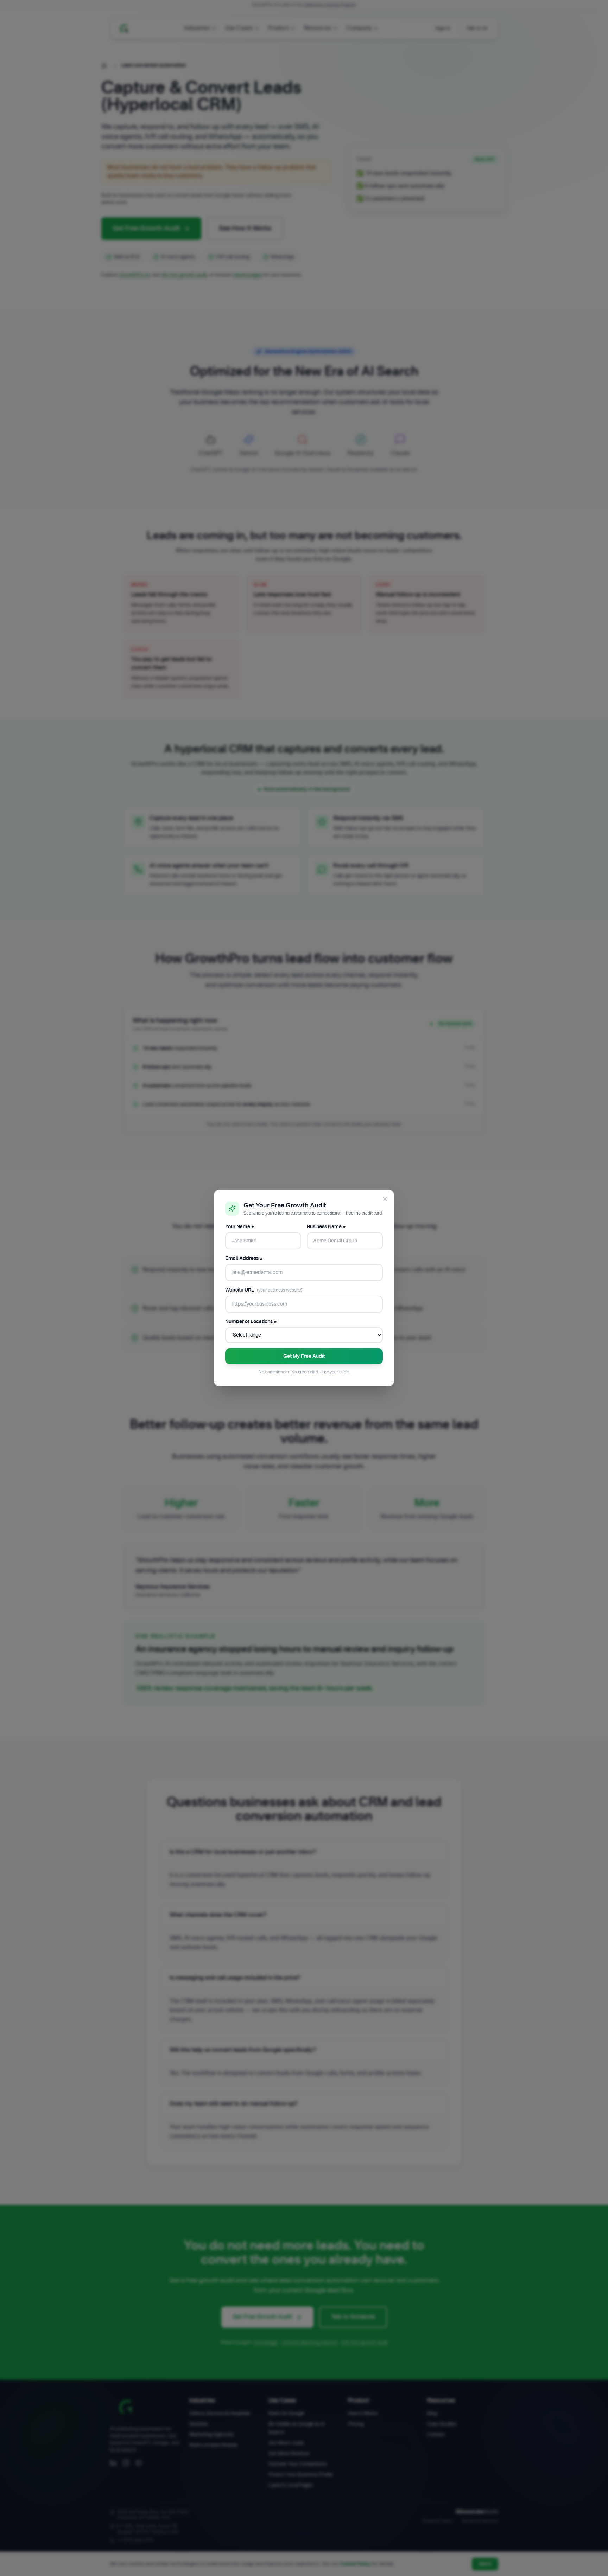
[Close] (385, 1199)
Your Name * (240, 1227)
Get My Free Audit (304, 1356)
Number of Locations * (251, 1322)
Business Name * (326, 1227)
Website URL (264, 1290)
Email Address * (244, 1258)
